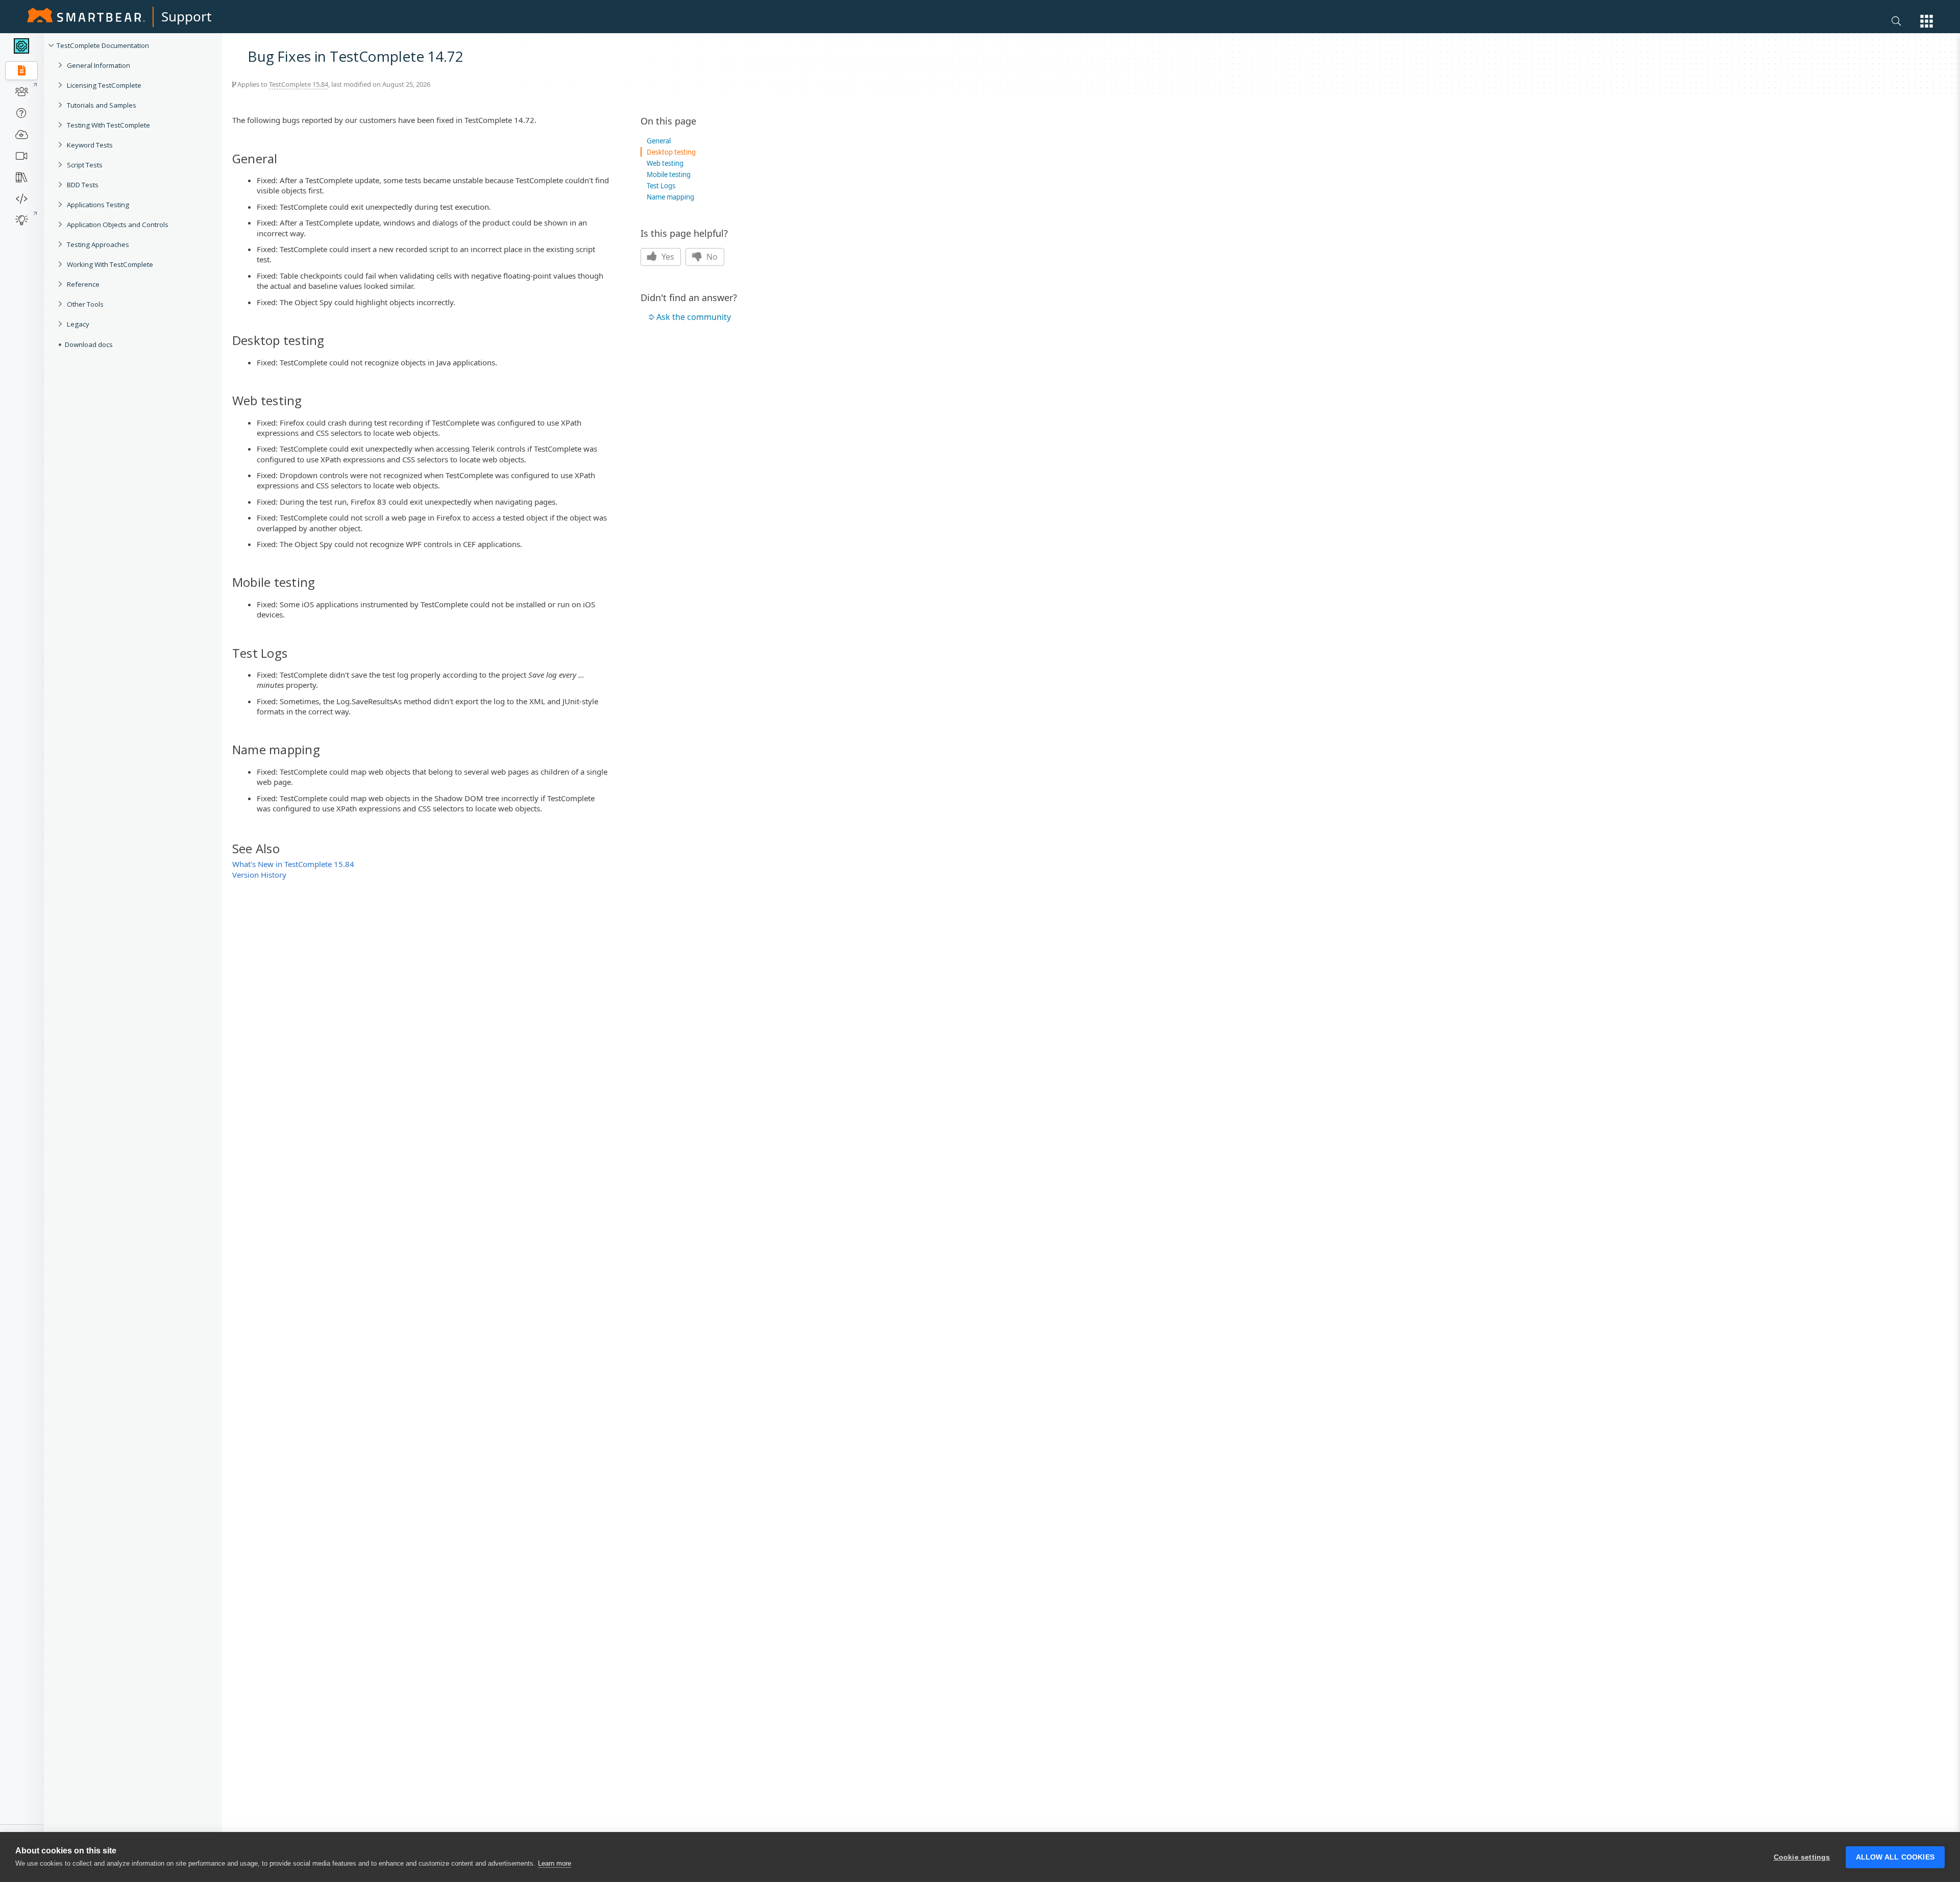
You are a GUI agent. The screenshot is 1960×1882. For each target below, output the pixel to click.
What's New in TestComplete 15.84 (293, 864)
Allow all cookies (1895, 1857)
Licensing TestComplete (104, 85)
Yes (667, 257)
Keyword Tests (90, 145)
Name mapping (670, 197)
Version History (259, 875)
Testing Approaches (98, 244)
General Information (99, 65)
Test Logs (661, 186)
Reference (83, 284)
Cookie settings (1802, 1857)
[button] (1927, 21)
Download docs (89, 344)
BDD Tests (83, 185)
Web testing (665, 163)
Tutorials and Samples (102, 105)
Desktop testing (671, 152)
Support (186, 16)
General (659, 141)
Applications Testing (98, 205)
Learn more (555, 1863)
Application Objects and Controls (118, 225)
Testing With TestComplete (108, 125)
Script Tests (85, 165)
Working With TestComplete (110, 264)
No (711, 257)
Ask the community (694, 317)
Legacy (78, 324)
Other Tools (85, 304)
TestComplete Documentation (103, 45)
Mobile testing (669, 175)
